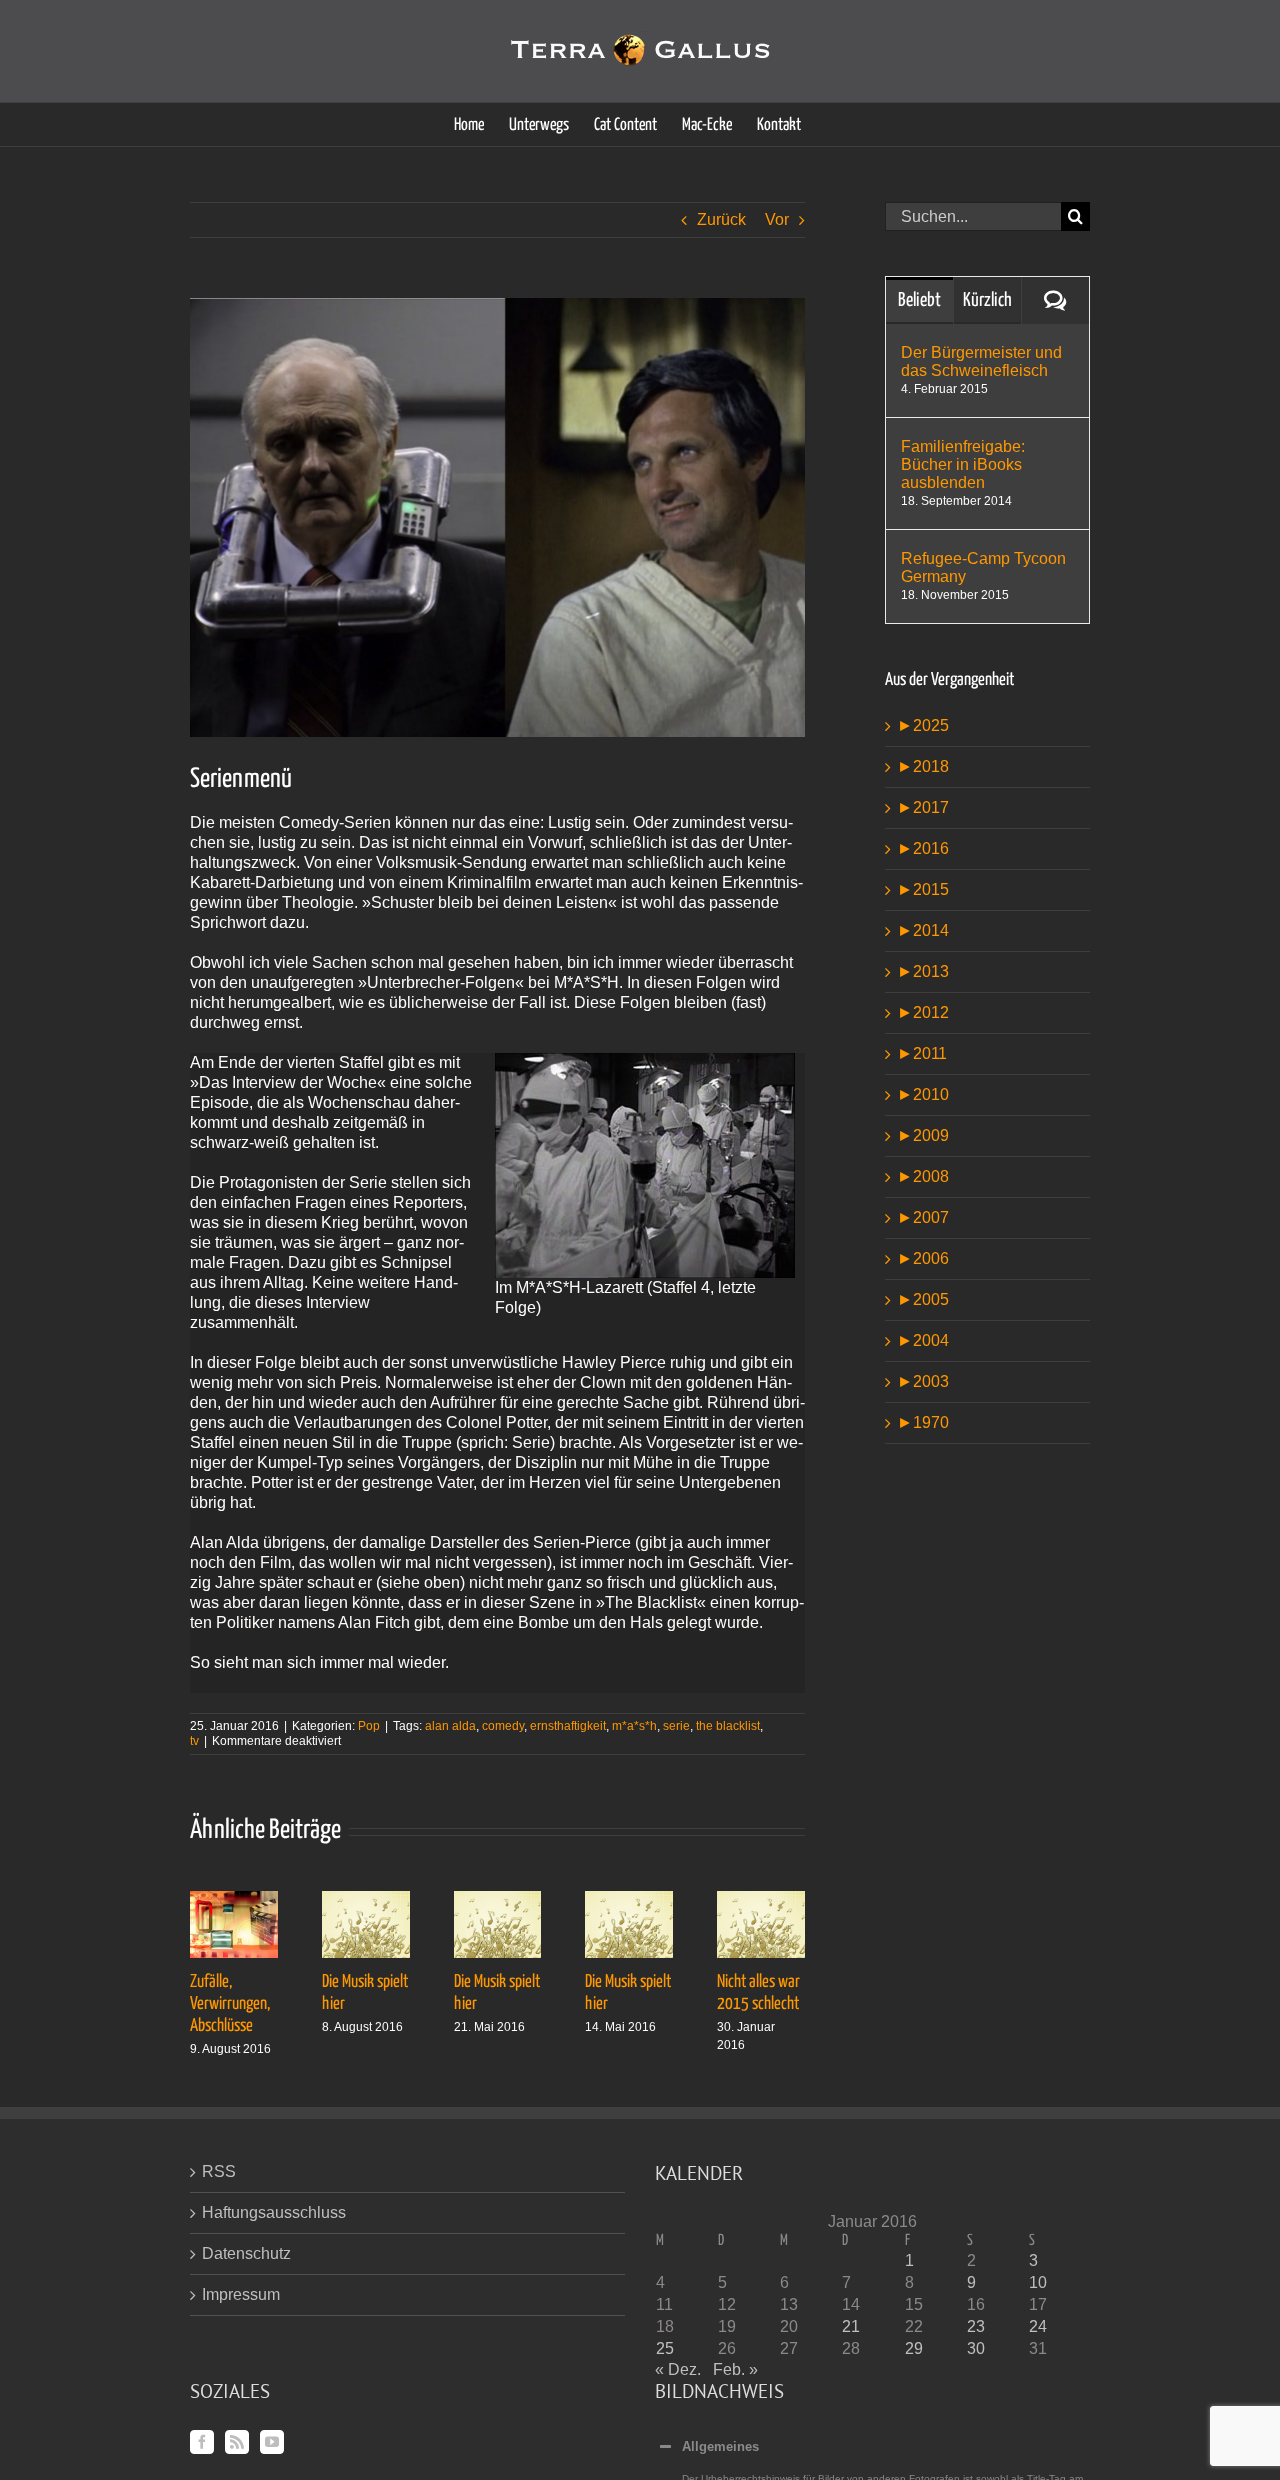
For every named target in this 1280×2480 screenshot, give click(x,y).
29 (914, 2348)
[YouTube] (272, 2442)
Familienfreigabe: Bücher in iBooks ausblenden (963, 464)
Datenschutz (246, 2253)
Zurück (721, 219)
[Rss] (237, 2442)
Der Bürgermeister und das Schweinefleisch (981, 361)
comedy (503, 1726)
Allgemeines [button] (720, 2446)
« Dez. (678, 2369)
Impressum (241, 2294)
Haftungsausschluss (274, 2212)
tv (194, 1741)
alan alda (450, 1726)
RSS (219, 2171)
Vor (777, 219)
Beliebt (919, 300)
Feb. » (735, 2369)
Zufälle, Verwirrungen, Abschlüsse (230, 2004)
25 (665, 2348)
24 (1038, 2326)
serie (676, 1726)
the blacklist (728, 1726)
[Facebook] (202, 2442)
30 (976, 2348)
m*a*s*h (634, 1726)
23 (976, 2326)
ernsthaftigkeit (568, 1726)
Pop (369, 1726)
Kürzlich (987, 300)
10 (1038, 2282)
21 (851, 2326)
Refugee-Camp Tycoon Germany (983, 567)
